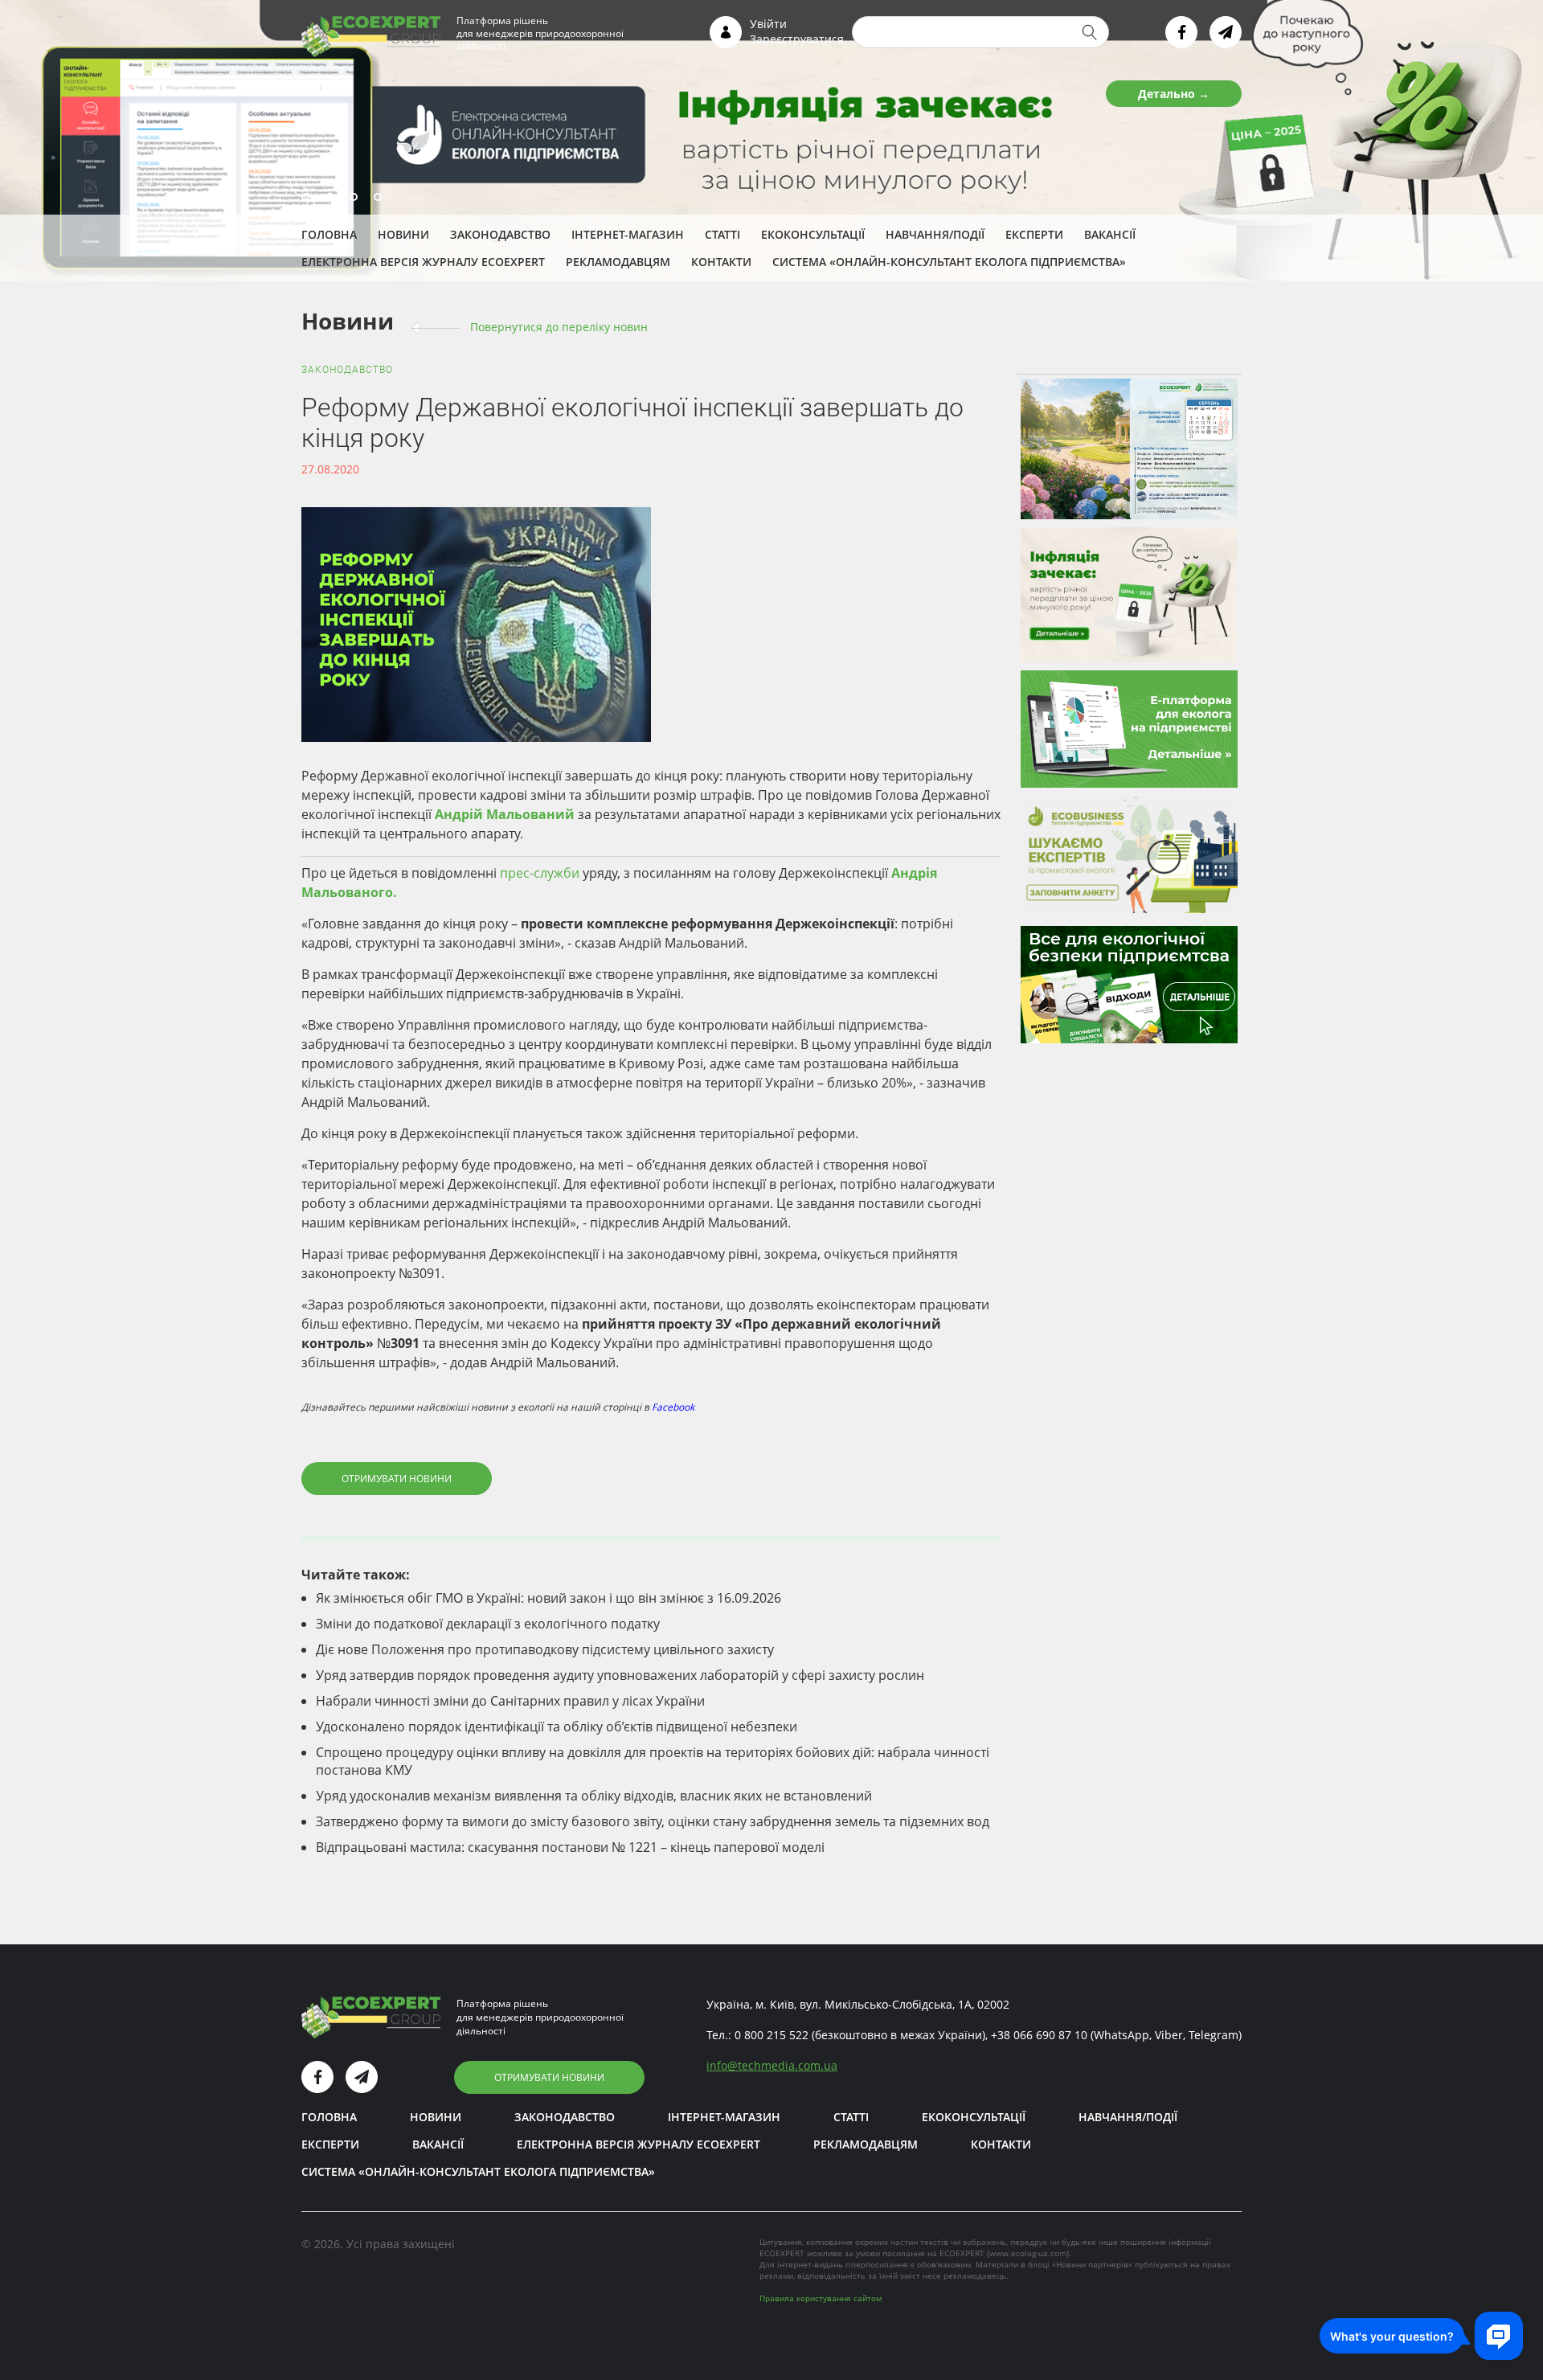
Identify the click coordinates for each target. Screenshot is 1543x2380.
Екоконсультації (813, 234)
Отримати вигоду (1156, 94)
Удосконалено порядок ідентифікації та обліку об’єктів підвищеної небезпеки (557, 1727)
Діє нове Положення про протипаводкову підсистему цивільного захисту (545, 1649)
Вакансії (1110, 234)
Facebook (673, 1407)
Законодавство (500, 234)
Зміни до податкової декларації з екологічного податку (488, 1624)
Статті (722, 234)
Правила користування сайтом (821, 2298)
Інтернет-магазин (628, 234)
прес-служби (540, 873)
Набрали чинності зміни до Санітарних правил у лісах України (510, 1701)
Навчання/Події (935, 234)
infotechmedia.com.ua (772, 2065)
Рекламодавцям (618, 262)
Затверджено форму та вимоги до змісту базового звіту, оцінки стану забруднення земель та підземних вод (653, 1821)
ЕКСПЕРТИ (1034, 234)
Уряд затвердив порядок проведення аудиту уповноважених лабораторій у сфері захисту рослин (620, 1675)
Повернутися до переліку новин (559, 327)
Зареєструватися (797, 39)
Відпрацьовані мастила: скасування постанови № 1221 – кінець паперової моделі (570, 1847)
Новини (403, 234)
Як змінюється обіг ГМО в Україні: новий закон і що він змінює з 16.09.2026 (548, 1598)
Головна (329, 234)
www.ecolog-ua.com (1028, 2253)
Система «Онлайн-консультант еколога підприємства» (949, 262)
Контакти (721, 262)
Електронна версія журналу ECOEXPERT (423, 262)
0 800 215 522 (771, 2035)
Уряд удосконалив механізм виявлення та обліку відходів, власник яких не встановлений (594, 1796)
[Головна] (371, 35)
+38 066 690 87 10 (1039, 2035)
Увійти (768, 24)
